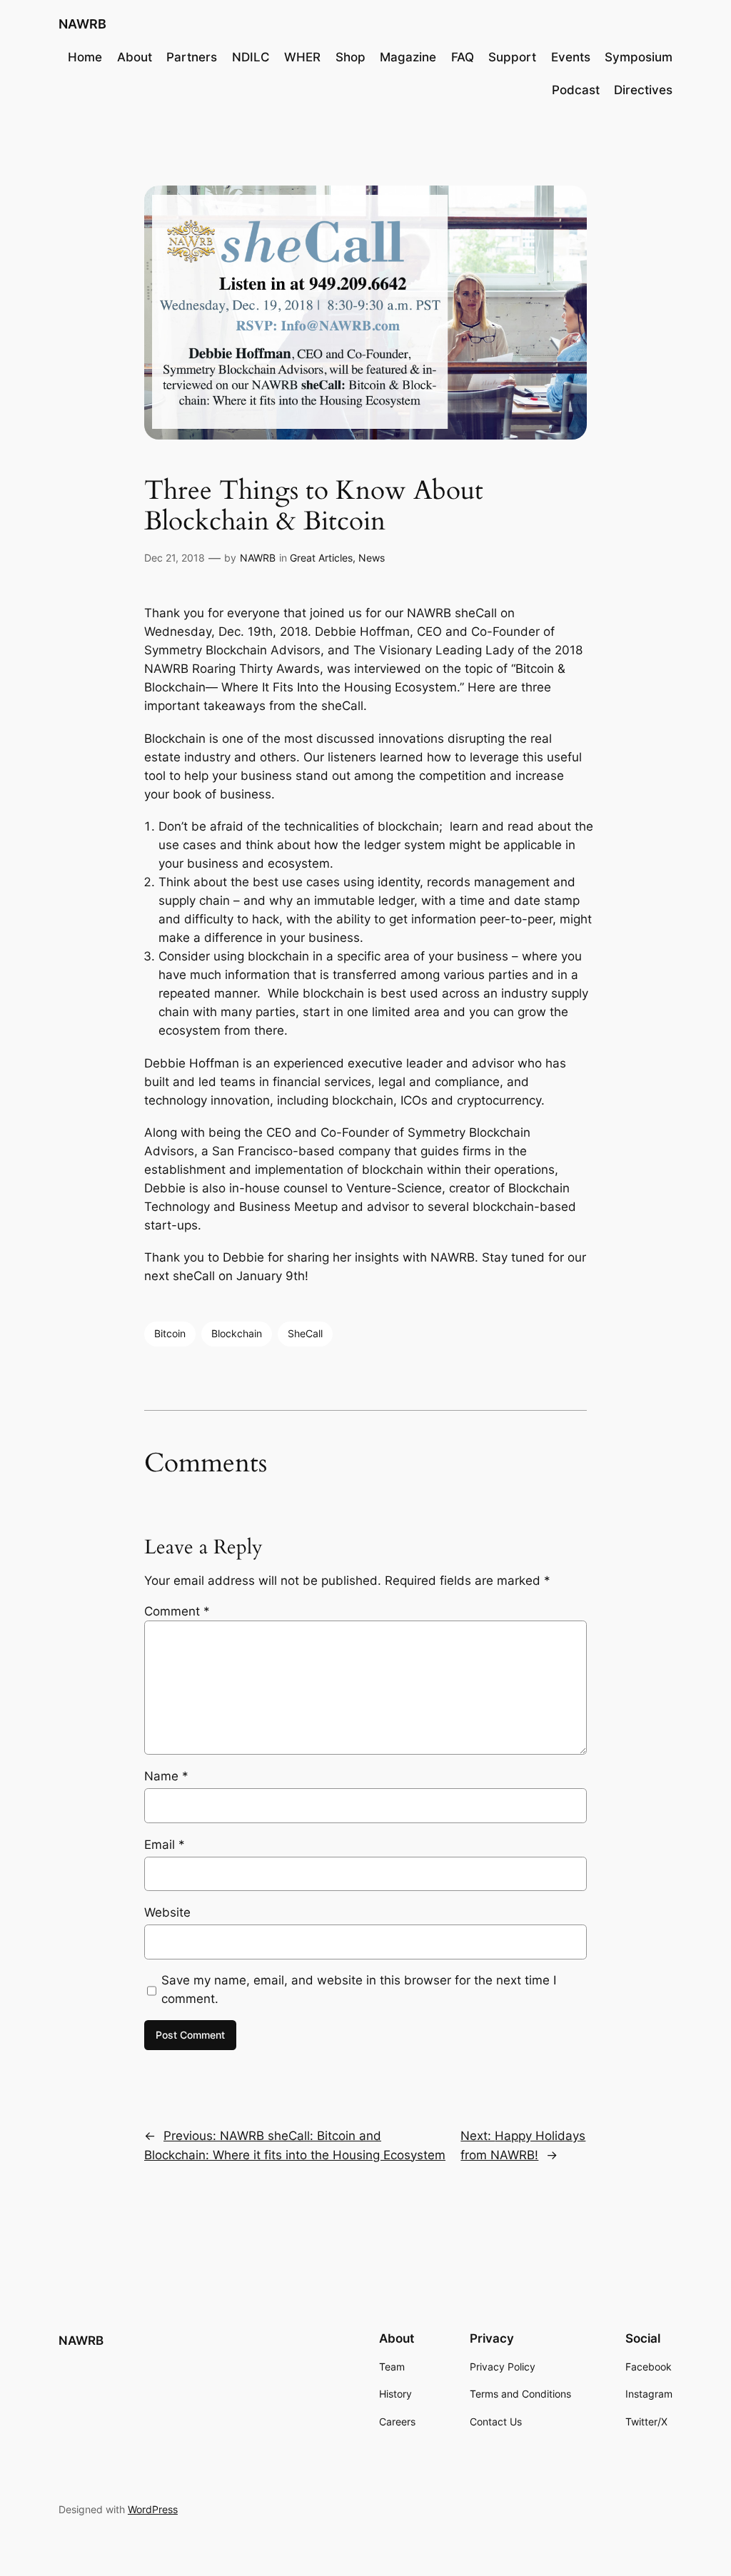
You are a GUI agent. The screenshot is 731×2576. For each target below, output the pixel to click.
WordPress (153, 2509)
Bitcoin (170, 1333)
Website (167, 1912)
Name (166, 1776)
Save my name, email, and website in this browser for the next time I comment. (359, 1989)
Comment (177, 1611)
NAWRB (82, 24)
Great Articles (321, 558)
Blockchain (237, 1333)
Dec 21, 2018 (175, 558)
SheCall (305, 1333)
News (372, 558)
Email (165, 1845)
